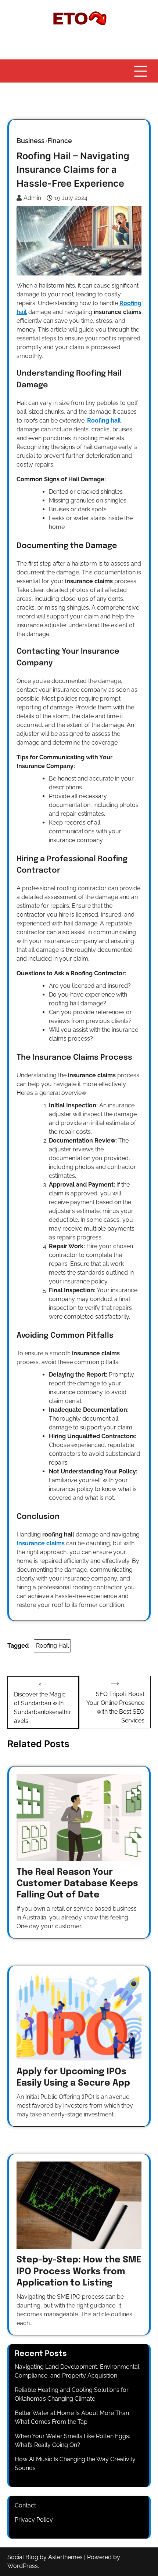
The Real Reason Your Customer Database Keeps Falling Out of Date (77, 1884)
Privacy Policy (34, 2520)
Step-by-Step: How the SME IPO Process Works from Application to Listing (79, 2271)
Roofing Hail (52, 1646)
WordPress (23, 2566)
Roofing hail (104, 421)
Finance (60, 141)
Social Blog (23, 2557)
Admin (32, 198)
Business (30, 141)
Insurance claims (41, 1543)
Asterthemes (65, 2557)
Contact (25, 2505)
